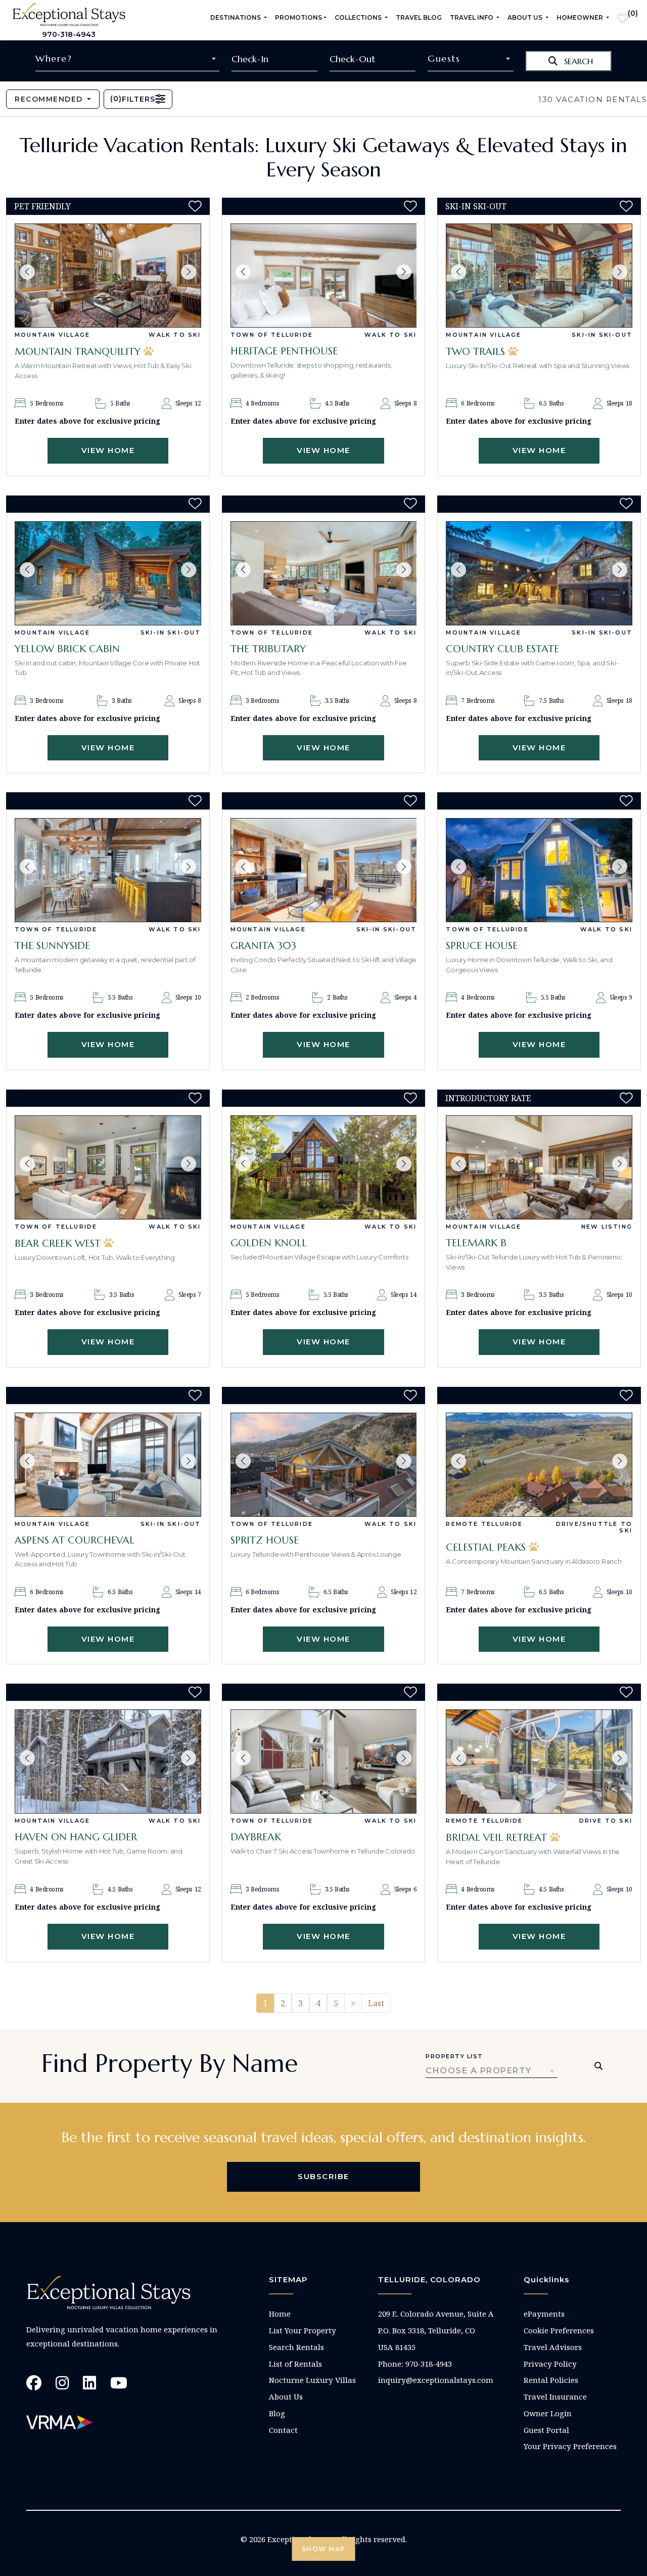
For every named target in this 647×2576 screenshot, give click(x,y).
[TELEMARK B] (539, 1167)
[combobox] (127, 59)
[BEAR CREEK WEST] (108, 1167)
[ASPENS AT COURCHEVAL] (108, 1465)
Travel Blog (419, 17)
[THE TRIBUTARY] (324, 573)
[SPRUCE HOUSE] (539, 870)
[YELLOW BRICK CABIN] (108, 573)
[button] (27, 272)
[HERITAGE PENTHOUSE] (324, 276)
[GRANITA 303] (324, 870)
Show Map (324, 2549)
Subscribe (323, 2176)
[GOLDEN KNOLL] (324, 1167)
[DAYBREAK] (324, 1761)
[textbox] (127, 59)
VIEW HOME (108, 450)
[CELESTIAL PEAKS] (539, 1465)
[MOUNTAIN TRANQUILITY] (108, 276)
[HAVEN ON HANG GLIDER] (108, 1761)
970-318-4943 (69, 34)
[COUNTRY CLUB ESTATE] (539, 573)
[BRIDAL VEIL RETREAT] (539, 1761)
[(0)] (622, 14)
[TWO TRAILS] (539, 276)
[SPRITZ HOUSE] (324, 1465)
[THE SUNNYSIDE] (108, 870)
